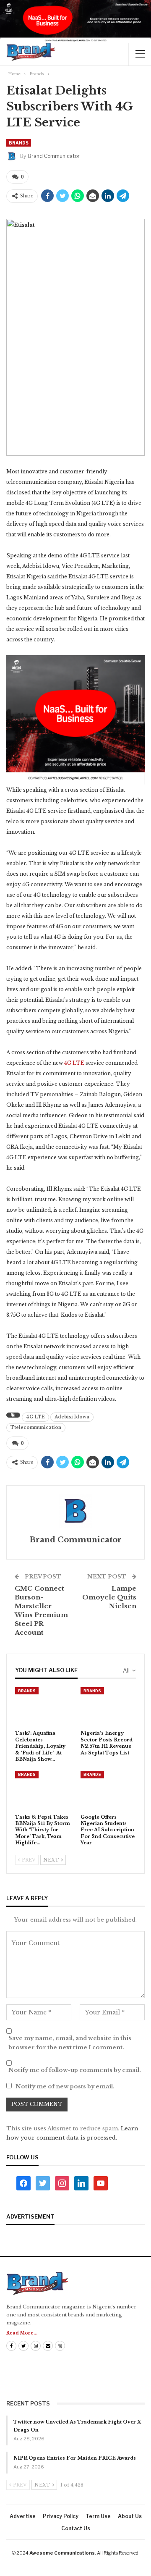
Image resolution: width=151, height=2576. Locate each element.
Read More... (22, 2333)
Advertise (23, 2516)
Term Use (98, 2516)
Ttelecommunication (36, 1427)
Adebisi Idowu (72, 1417)
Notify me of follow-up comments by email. (75, 2070)
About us (130, 2516)
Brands (19, 143)
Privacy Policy (61, 2516)
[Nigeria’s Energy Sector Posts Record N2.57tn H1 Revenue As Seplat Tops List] (108, 1707)
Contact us (76, 2528)
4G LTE (75, 1063)
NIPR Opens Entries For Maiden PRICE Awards (75, 2458)
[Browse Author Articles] (75, 1511)
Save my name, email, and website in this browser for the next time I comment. (70, 2043)
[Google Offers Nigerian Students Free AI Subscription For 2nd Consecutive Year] (108, 1790)
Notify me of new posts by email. (65, 2086)
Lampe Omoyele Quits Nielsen (109, 1597)
